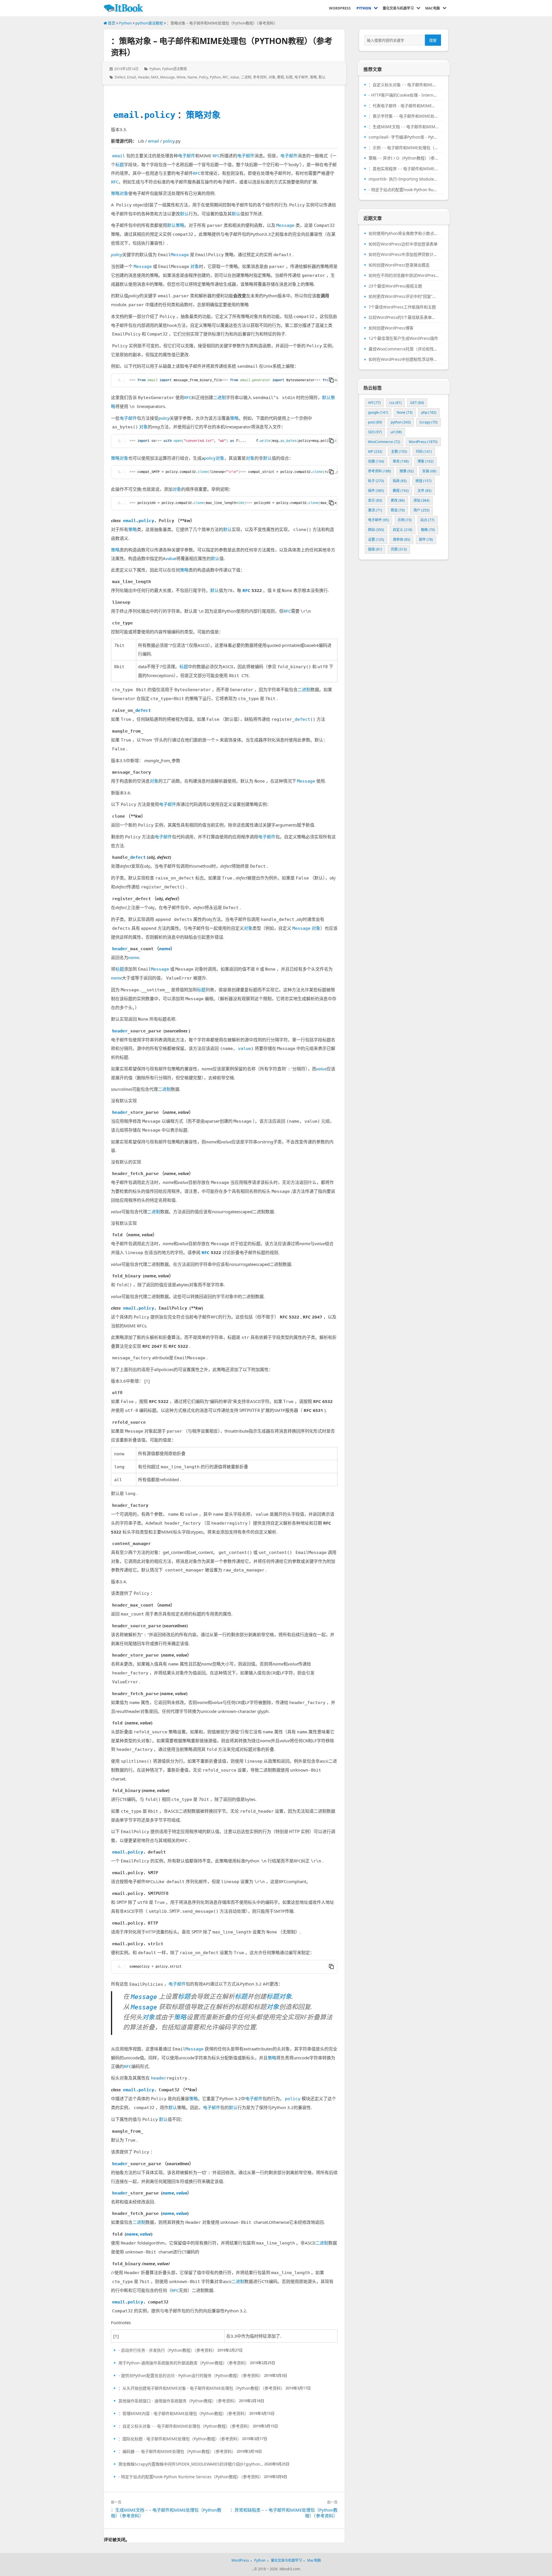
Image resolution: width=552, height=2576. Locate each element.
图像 (407, 471)
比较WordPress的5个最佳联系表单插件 (404, 317)
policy (204, 77)
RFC (226, 77)
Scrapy (429, 422)
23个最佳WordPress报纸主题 (395, 286)
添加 (421, 500)
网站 (376, 530)
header (143, 77)
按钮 (423, 481)
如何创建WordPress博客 (391, 328)
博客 (425, 461)
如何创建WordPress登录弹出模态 (399, 265)
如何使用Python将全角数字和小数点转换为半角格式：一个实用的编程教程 (404, 233)
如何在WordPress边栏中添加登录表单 (403, 244)
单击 (401, 461)
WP (375, 452)
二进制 (246, 77)
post (375, 422)
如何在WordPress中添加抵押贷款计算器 (404, 254)
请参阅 (401, 539)
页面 (399, 549)
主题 (399, 452)
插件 (376, 491)
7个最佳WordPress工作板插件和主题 (402, 307)
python (215, 77)
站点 (427, 520)
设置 (376, 539)
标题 (289, 77)
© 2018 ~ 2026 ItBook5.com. (277, 2569)
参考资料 (260, 77)
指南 (400, 481)
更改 (398, 500)
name (192, 77)
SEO (375, 432)
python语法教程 (149, 23)
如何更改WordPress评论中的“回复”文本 (404, 296)
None (405, 412)
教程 (281, 77)
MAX (155, 77)
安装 (429, 471)
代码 (424, 452)
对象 (272, 77)
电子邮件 (301, 77)
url (396, 432)
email (132, 77)
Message (167, 77)
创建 (376, 461)
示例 (405, 520)
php (429, 412)
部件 (426, 539)
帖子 (376, 481)
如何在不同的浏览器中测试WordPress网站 (404, 275)
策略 (313, 77)
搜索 (433, 40)
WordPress (423, 442)
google (378, 412)
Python (125, 23)
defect (120, 77)
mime (181, 77)
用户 (421, 510)
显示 (375, 500)
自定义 (402, 530)
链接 (375, 549)
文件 (424, 491)
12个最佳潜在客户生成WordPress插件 (403, 338)
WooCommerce (384, 442)
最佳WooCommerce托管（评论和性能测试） (404, 349)
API (374, 403)
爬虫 (398, 510)
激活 (375, 510)
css (395, 403)
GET (417, 403)
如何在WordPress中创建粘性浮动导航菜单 (404, 359)
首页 (111, 23)
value (235, 77)
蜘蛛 (428, 530)
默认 (322, 77)
